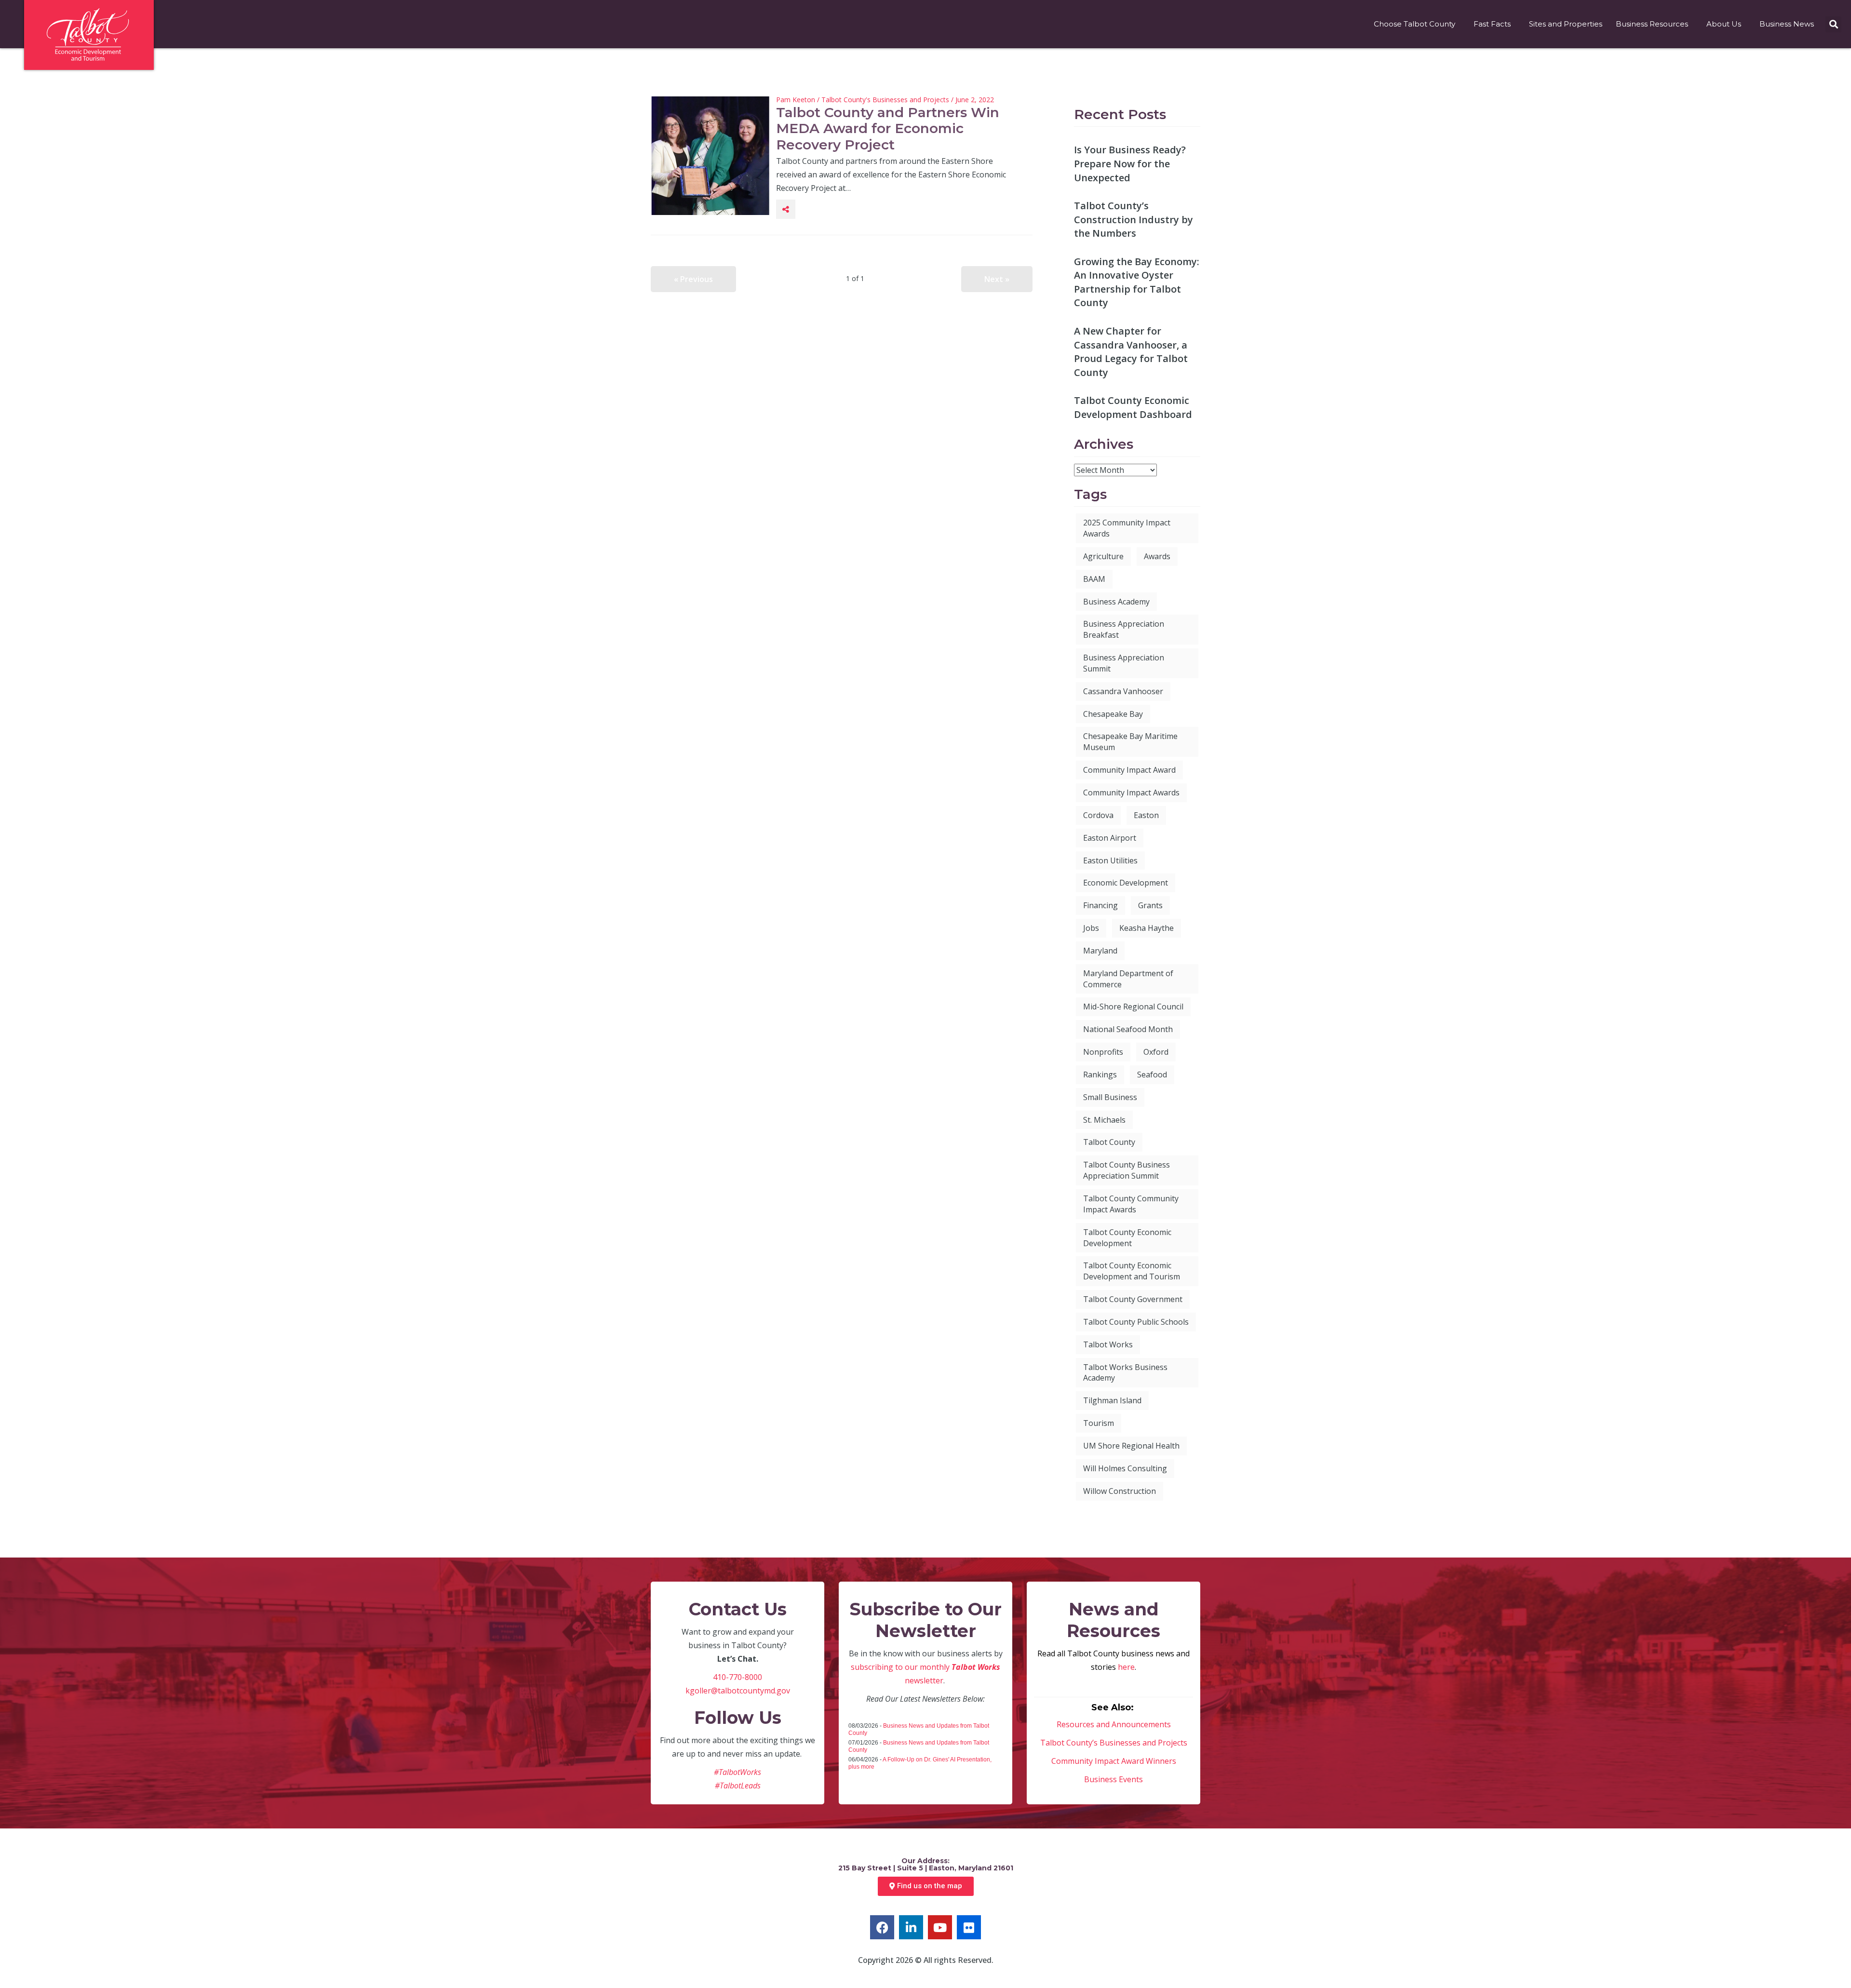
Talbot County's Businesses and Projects (885, 100)
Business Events (1113, 1779)
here (1126, 1667)
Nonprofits (1103, 1052)
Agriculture (1103, 556)
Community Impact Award (1129, 770)
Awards (1157, 556)
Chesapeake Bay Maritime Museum (1130, 742)
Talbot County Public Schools (1136, 1322)
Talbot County (1109, 1142)
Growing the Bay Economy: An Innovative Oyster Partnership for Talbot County (1137, 282)
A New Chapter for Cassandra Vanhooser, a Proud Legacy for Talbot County (1131, 352)
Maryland (1100, 951)
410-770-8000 (738, 1677)
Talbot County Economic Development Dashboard (1133, 407)
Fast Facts (1492, 24)
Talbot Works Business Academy (1125, 1373)
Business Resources (1652, 24)
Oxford (1156, 1052)
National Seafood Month (1128, 1029)
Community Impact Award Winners (1114, 1761)
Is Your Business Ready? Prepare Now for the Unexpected (1130, 163)
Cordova (1098, 815)
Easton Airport (1110, 838)
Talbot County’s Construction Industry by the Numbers (1133, 219)
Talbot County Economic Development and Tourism (1132, 1271)
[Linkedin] (911, 1927)
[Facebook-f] (882, 1927)
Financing (1100, 905)
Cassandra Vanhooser (1123, 691)
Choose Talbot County (1415, 24)
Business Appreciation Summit (1124, 663)
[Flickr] (969, 1927)
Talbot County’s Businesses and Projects (1114, 1743)
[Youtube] (940, 1927)
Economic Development (1126, 883)
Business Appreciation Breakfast (1124, 629)
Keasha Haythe (1147, 928)
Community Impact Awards (1131, 793)
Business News (1787, 24)
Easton (1146, 815)
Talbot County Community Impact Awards (1131, 1204)
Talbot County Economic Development (1127, 1238)
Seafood (1152, 1075)
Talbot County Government (1133, 1299)
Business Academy (1116, 602)
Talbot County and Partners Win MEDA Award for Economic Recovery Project (888, 128)
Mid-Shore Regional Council (1133, 1007)
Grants (1150, 905)
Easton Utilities (1110, 860)
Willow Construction (1120, 1491)
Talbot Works (1108, 1344)
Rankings (1100, 1075)
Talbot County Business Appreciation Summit (1127, 1170)
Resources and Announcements (1114, 1724)
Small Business (1110, 1097)
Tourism (1099, 1423)
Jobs (1091, 928)
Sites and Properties (1566, 24)
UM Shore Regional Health (1131, 1446)
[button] (1833, 24)
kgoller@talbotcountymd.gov (738, 1691)
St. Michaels (1104, 1120)
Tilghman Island (1112, 1400)
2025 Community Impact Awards (1127, 528)
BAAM (1094, 579)
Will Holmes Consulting (1125, 1468)
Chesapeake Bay (1113, 714)
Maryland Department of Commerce (1128, 979)
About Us (1724, 24)
